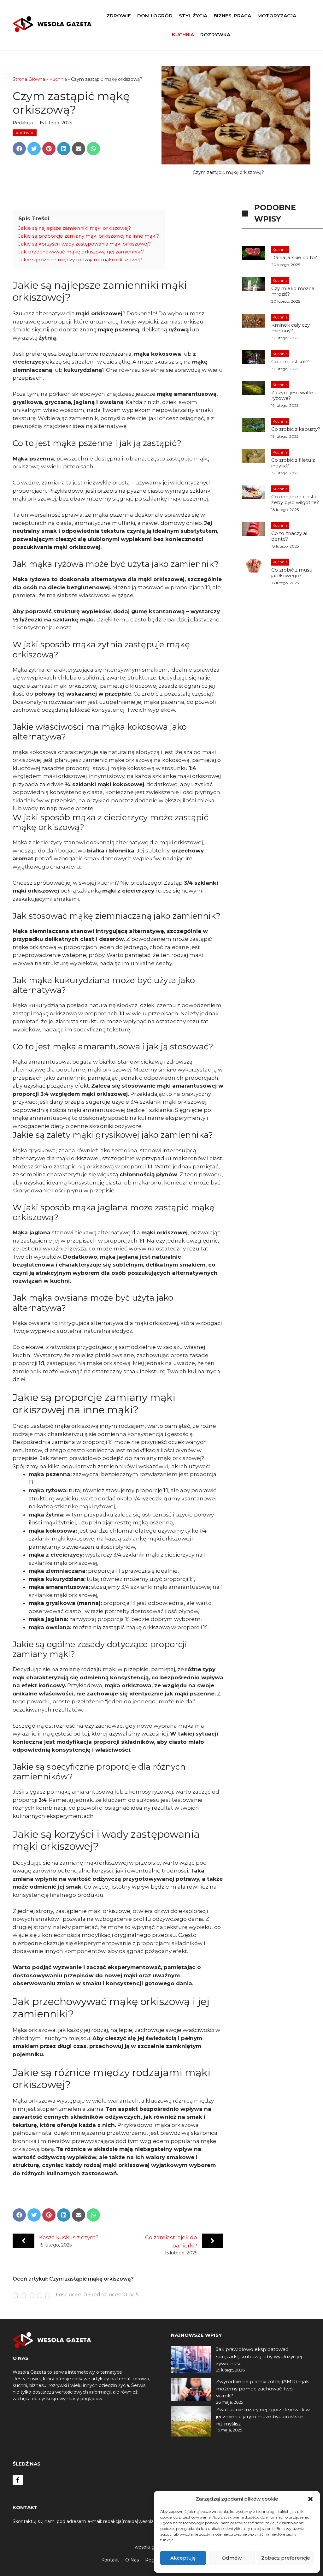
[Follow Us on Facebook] (18, 2480)
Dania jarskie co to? (294, 257)
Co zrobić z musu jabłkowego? (292, 573)
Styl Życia (193, 16)
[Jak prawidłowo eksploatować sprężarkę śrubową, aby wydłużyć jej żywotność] (191, 2360)
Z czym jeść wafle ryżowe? (292, 395)
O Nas (132, 2560)
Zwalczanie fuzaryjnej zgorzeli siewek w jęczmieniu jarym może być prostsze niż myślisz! (263, 2417)
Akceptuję (183, 2558)
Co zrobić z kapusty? (296, 429)
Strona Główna (29, 79)
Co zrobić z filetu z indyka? (293, 463)
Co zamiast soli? (290, 362)
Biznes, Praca (232, 16)
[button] (310, 2499)
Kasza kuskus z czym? (69, 2237)
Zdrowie (119, 16)
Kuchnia (183, 35)
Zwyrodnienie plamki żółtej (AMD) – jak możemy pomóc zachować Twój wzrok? (262, 2389)
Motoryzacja (277, 16)
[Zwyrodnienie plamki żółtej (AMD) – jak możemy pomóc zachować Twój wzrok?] (191, 2391)
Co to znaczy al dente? (289, 536)
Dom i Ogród (155, 16)
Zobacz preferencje (286, 2558)
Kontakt (110, 2560)
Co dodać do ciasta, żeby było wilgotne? (295, 499)
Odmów (232, 2558)
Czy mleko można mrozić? (293, 291)
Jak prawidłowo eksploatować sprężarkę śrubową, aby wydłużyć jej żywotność (259, 2356)
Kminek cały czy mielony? (291, 328)
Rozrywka (215, 35)
